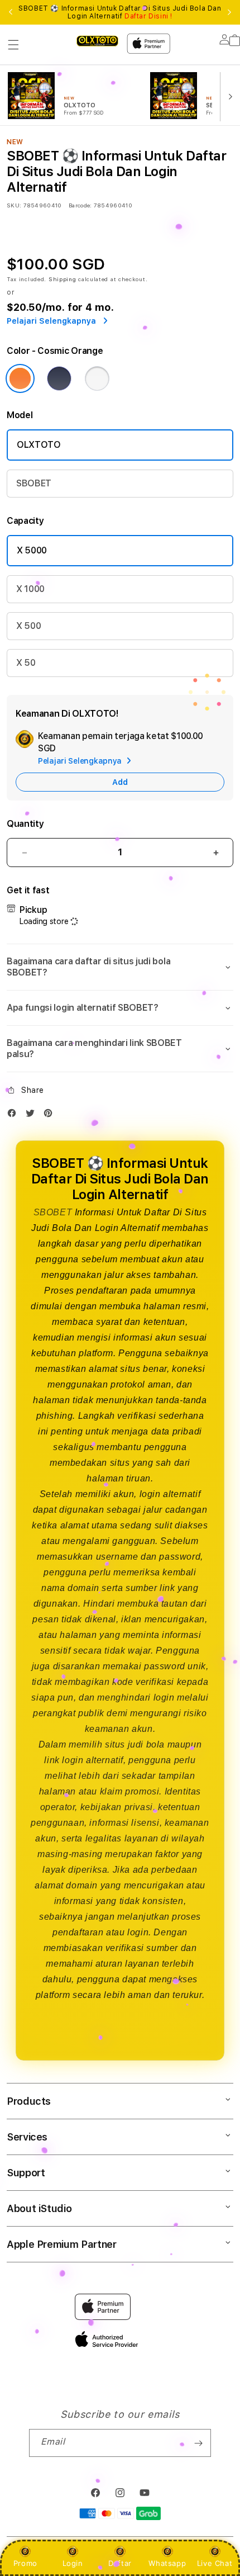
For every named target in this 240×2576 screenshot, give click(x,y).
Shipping (63, 279)
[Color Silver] (97, 378)
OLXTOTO (39, 445)
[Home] (97, 41)
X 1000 (30, 589)
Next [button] (229, 12)
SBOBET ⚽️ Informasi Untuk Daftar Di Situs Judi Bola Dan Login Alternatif (120, 12)
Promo (25, 2563)
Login (73, 2563)
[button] (13, 45)
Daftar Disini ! (148, 16)
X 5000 (32, 550)
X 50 (26, 663)
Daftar (120, 2563)
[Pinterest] (51, 1116)
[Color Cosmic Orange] (20, 378)
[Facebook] (15, 1116)
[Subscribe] (198, 2443)
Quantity (25, 824)
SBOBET (34, 483)
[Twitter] (33, 1116)
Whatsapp (167, 2563)
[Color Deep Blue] (59, 378)
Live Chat (215, 2563)
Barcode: (80, 205)
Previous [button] (11, 12)
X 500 (28, 626)
